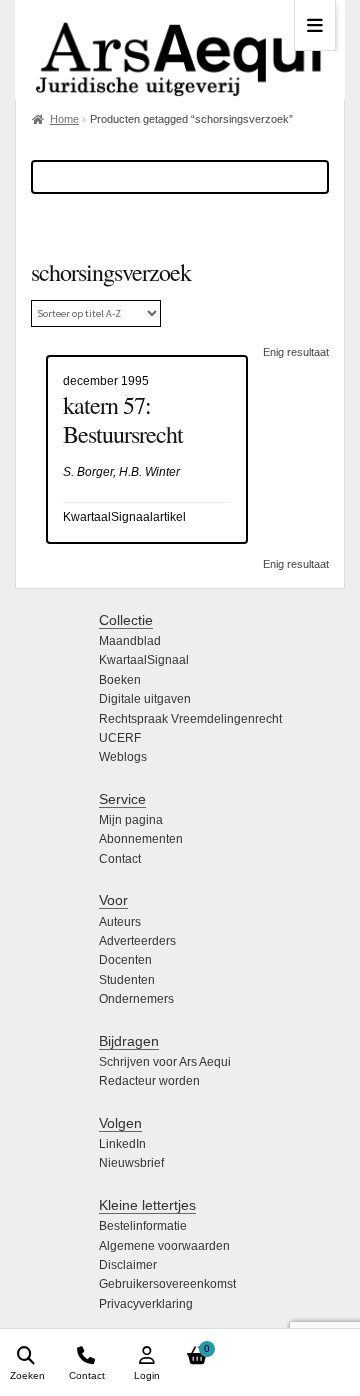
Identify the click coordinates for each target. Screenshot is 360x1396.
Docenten (125, 960)
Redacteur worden (149, 1081)
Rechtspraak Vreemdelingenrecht (190, 719)
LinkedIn (122, 1144)
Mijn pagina (131, 820)
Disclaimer (128, 1265)
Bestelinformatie (143, 1226)
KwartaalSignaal (144, 660)
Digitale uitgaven (145, 699)
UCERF (120, 738)
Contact (120, 859)
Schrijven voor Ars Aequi (165, 1062)
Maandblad (130, 641)
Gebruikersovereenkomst (167, 1284)
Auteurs (120, 922)
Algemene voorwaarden (164, 1246)
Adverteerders (137, 941)
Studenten (127, 980)
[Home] (180, 49)
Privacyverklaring (146, 1304)
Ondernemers (136, 999)
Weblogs (123, 757)
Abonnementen (141, 839)
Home (64, 119)
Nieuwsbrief (131, 1163)
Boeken (120, 680)
